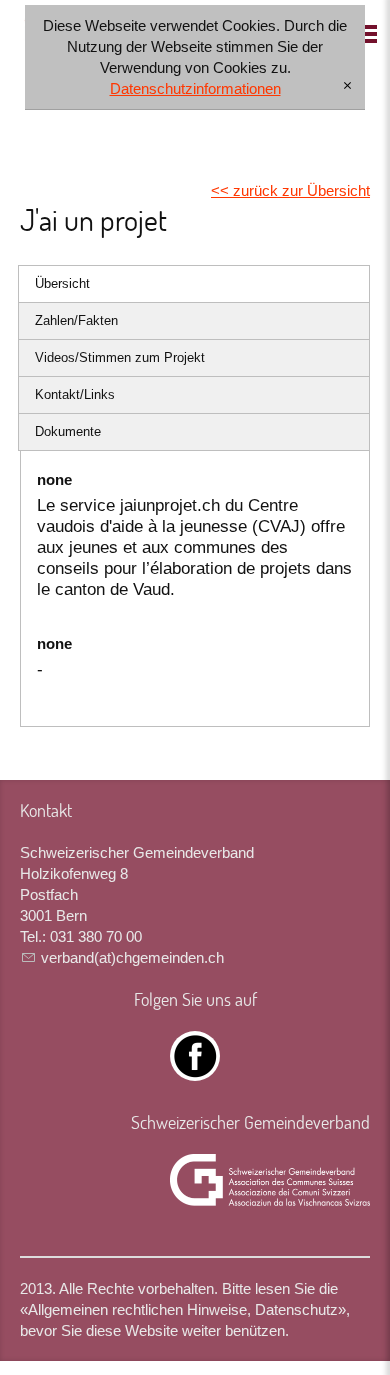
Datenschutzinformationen (195, 88)
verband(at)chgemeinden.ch (132, 957)
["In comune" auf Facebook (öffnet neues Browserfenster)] (195, 1070)
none (54, 479)
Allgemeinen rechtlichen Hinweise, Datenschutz (183, 1309)
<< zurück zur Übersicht (290, 190)
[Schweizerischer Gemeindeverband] (270, 1180)
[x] (347, 86)
